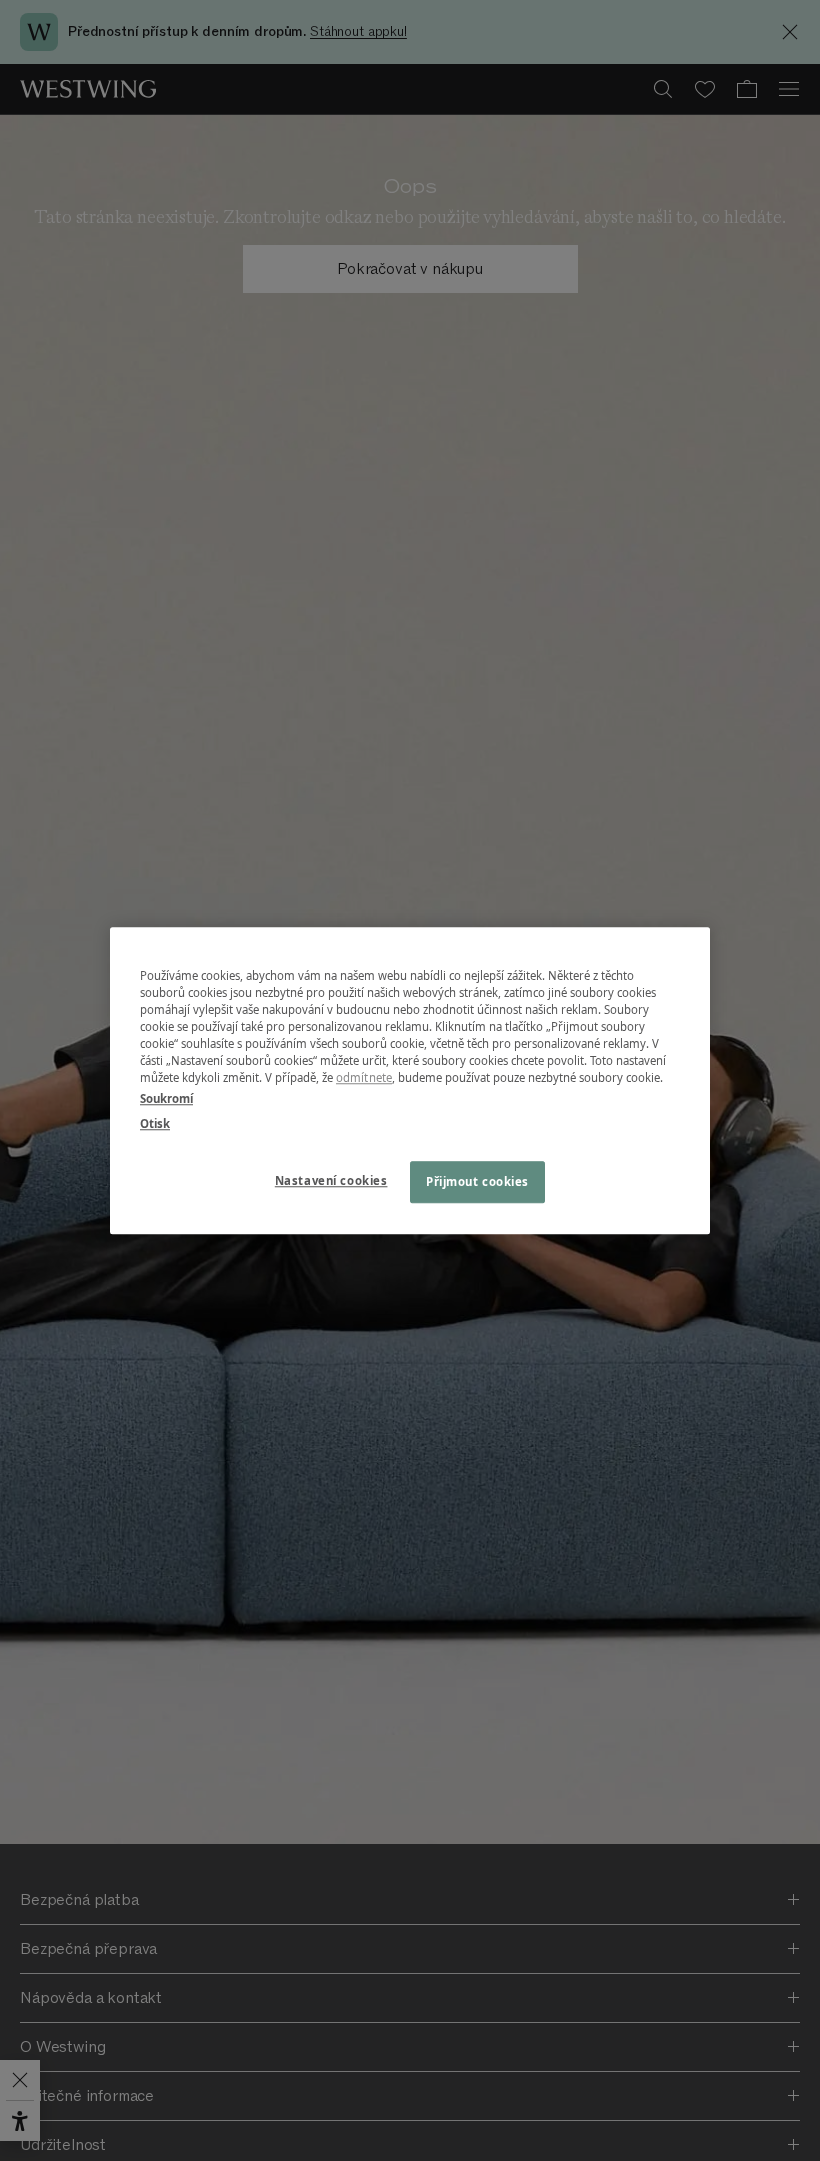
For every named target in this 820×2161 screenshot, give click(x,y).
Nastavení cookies (331, 1180)
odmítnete (364, 1077)
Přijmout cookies (477, 1181)
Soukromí (166, 1098)
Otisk (155, 1123)
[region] (410, 1080)
